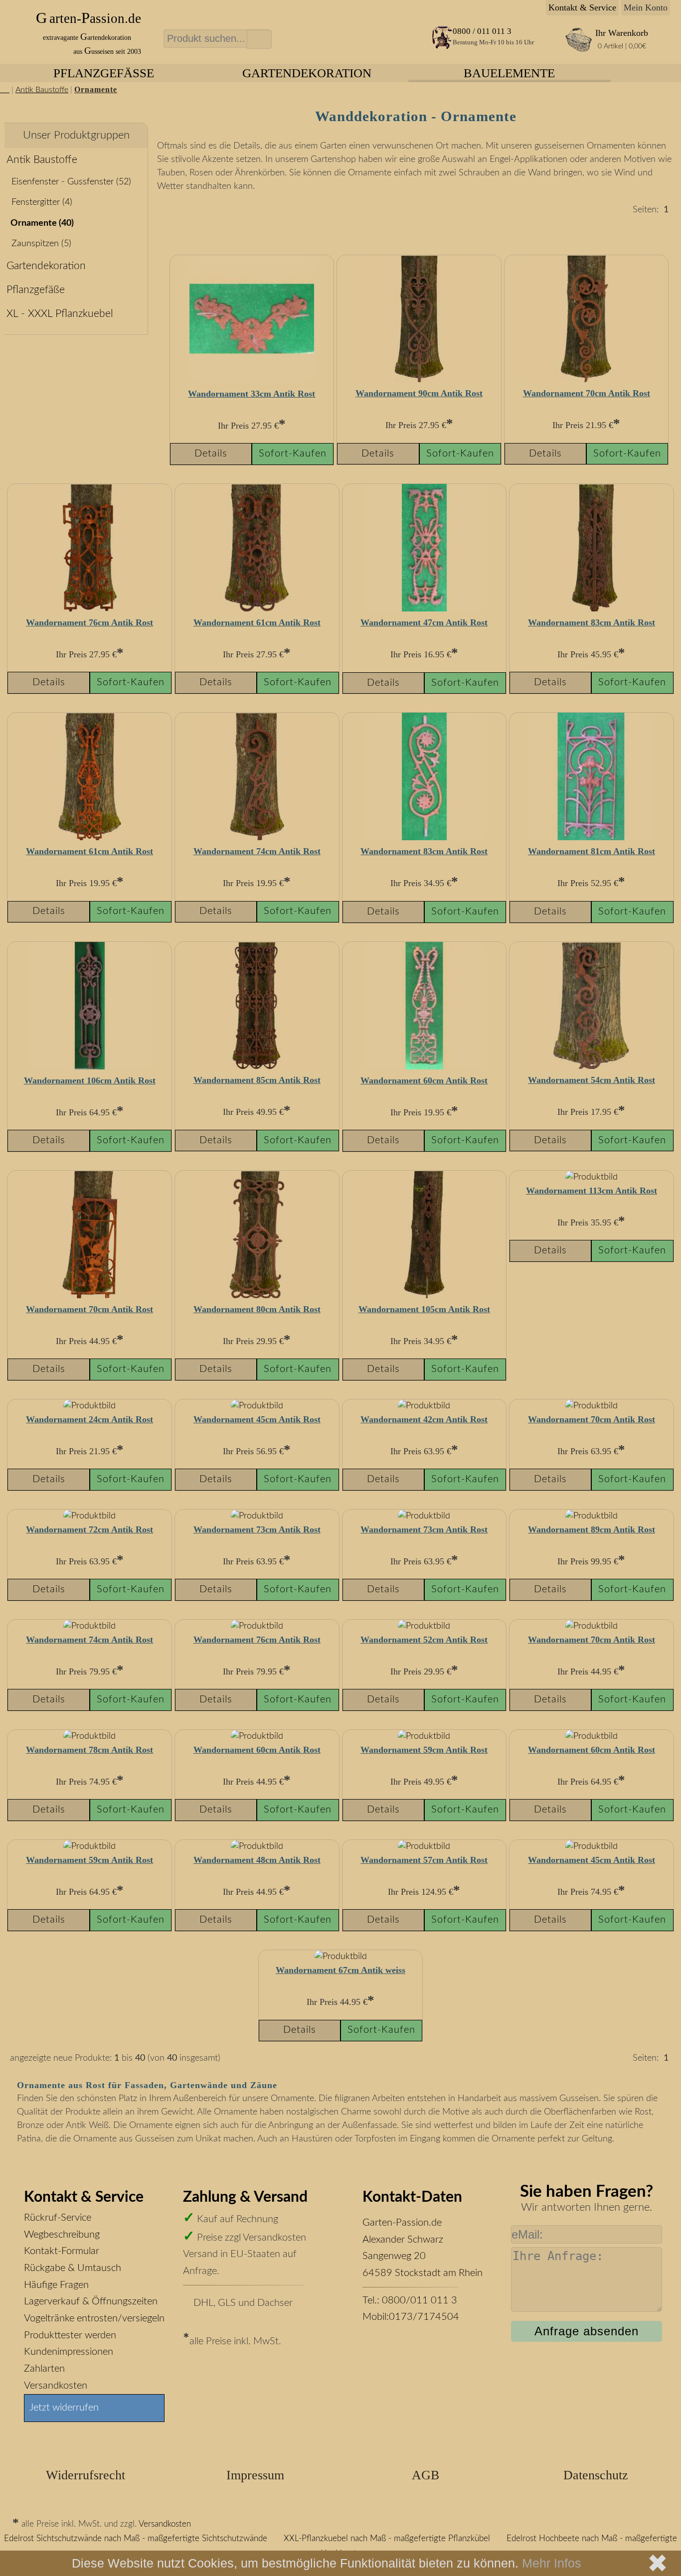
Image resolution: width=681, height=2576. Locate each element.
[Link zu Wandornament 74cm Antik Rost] (257, 838)
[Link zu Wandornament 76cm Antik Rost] (90, 609)
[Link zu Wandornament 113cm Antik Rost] (592, 1177)
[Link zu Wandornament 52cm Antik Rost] (424, 1626)
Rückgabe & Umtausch (73, 2268)
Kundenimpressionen (69, 2352)
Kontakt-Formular (62, 2251)
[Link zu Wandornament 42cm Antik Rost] (424, 1406)
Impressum (255, 2475)
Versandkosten (56, 2386)
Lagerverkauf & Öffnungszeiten (91, 2301)
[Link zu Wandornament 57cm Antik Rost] (424, 1846)
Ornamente (96, 90)
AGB (426, 2475)
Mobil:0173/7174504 (411, 2317)
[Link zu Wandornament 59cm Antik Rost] (424, 1736)
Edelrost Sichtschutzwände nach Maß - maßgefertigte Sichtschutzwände (136, 2539)
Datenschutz (596, 2475)
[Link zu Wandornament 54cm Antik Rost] (591, 1066)
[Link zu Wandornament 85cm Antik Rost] (257, 1066)
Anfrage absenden (587, 2331)
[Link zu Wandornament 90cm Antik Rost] (419, 380)
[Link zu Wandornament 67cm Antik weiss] (341, 1957)
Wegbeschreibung (62, 2235)
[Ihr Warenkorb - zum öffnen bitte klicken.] (579, 50)
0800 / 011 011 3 (482, 31)
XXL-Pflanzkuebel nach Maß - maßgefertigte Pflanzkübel (387, 2539)
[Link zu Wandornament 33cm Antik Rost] (252, 380)
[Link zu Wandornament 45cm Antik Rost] (257, 1406)
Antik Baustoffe (42, 90)
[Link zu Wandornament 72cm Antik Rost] (89, 1516)
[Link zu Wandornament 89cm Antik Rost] (592, 1516)
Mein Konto (646, 7)
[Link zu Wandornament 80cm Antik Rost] (257, 1296)
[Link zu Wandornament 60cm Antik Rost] (424, 1067)
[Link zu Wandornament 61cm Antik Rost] (257, 609)
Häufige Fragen (56, 2285)
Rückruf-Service (58, 2218)
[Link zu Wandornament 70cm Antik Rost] (586, 380)
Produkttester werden (70, 2335)
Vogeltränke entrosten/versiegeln (94, 2318)
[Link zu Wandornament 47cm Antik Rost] (424, 609)
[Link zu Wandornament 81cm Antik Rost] (591, 838)
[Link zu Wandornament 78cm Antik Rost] (89, 1736)
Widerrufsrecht (85, 2475)
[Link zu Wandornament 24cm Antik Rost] (89, 1406)
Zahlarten (44, 2369)
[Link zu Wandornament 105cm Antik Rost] (424, 1296)
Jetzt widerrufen (64, 2408)
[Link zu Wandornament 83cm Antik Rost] (591, 609)
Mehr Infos (552, 2563)
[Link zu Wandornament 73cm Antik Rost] (257, 1516)
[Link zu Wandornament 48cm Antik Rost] (257, 1846)
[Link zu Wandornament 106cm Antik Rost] (90, 1067)
